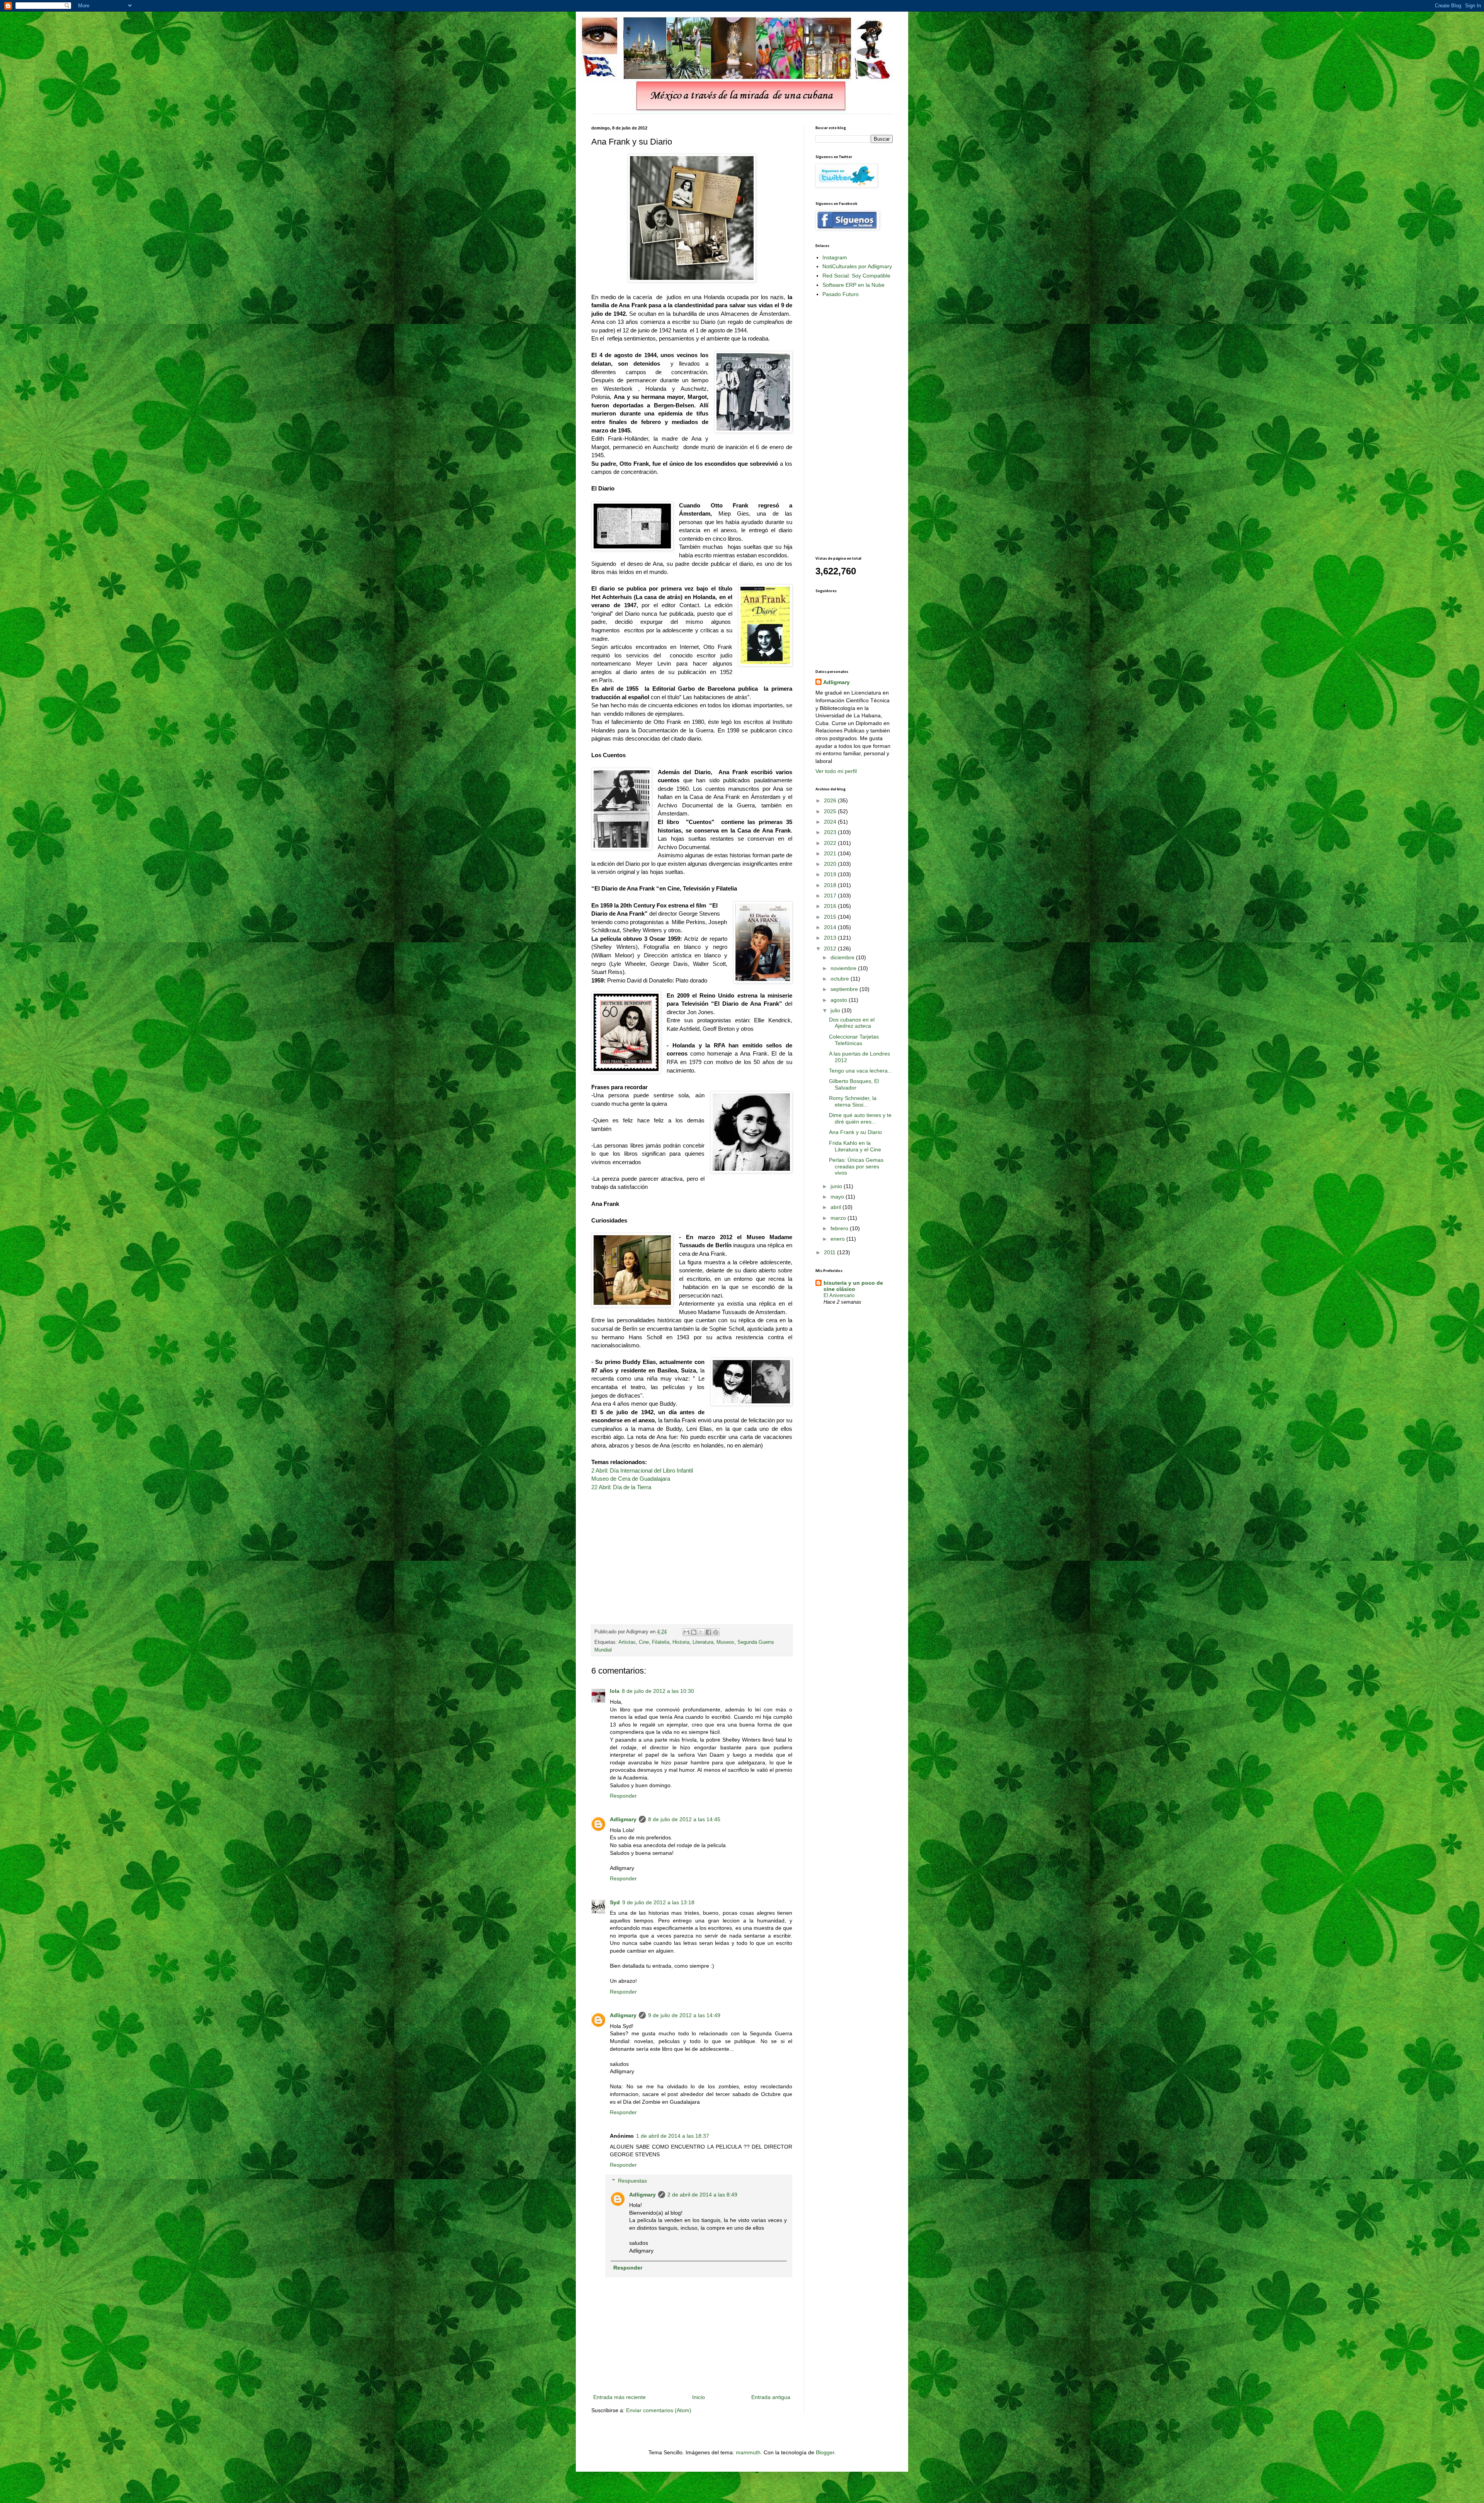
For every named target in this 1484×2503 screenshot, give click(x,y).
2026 (831, 800)
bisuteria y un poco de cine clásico (853, 1286)
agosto (840, 1000)
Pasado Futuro (841, 294)
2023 (831, 832)
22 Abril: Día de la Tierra (621, 1487)
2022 (831, 843)
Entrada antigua (771, 2397)
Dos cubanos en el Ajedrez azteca (852, 1023)
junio (837, 1186)
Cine (644, 1642)
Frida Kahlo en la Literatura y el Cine (855, 1146)
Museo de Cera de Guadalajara (631, 1479)
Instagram (835, 257)
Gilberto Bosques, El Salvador (854, 1084)
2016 (831, 906)
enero (838, 1239)
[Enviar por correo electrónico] (686, 1632)
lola (615, 1691)
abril (836, 1207)
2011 (830, 1252)
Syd (615, 1902)
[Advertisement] (846, 426)
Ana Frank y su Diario (855, 1132)
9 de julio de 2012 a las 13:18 (658, 1902)
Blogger (825, 2452)
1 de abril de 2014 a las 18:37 (673, 2136)
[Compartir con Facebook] (708, 1632)
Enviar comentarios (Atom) (659, 2410)
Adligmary (623, 1819)
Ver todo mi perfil (836, 771)
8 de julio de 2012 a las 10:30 (658, 1691)
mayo (838, 1197)
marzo (839, 1218)
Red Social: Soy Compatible (856, 276)
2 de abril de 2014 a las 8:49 (702, 2195)
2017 (831, 896)
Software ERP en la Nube (853, 285)
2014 (831, 927)
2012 (831, 948)
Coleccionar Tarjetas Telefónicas (854, 1040)
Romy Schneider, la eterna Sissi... (853, 1101)
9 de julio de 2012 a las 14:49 (684, 2015)
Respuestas (632, 2181)
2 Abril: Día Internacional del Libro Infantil (642, 1470)
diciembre (843, 957)
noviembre (844, 968)
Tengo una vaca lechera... (861, 1071)
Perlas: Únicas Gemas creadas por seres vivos (856, 1166)
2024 (831, 822)
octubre (841, 979)
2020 (831, 864)
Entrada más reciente (619, 2397)
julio (836, 1010)
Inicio (699, 2397)
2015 (831, 917)
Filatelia (661, 1642)
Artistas (627, 1642)
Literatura (703, 1642)
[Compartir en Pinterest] (716, 1632)
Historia (681, 1642)
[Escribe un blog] (694, 1632)
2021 (831, 853)
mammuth (748, 2452)
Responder (623, 1796)
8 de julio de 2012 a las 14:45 (684, 1819)
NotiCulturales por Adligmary (857, 266)
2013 (831, 938)
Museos (725, 1642)
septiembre (845, 989)
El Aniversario (839, 1295)
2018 (831, 885)
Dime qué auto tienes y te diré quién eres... (860, 1118)
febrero (840, 1228)
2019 (831, 874)
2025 (831, 811)
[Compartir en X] (701, 1632)
